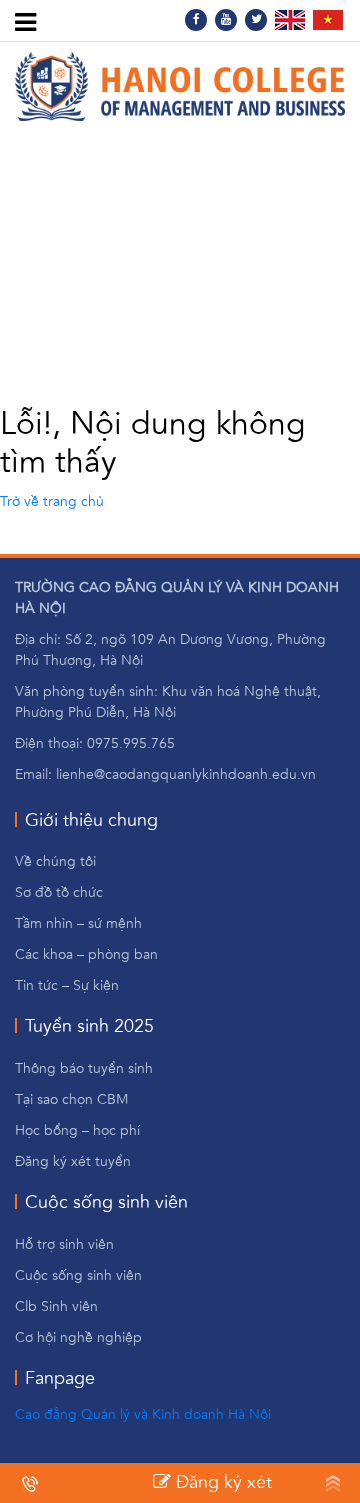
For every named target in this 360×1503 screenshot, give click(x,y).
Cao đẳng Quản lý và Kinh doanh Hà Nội (143, 1415)
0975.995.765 (86, 1483)
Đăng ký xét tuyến (212, 1486)
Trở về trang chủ (52, 502)
